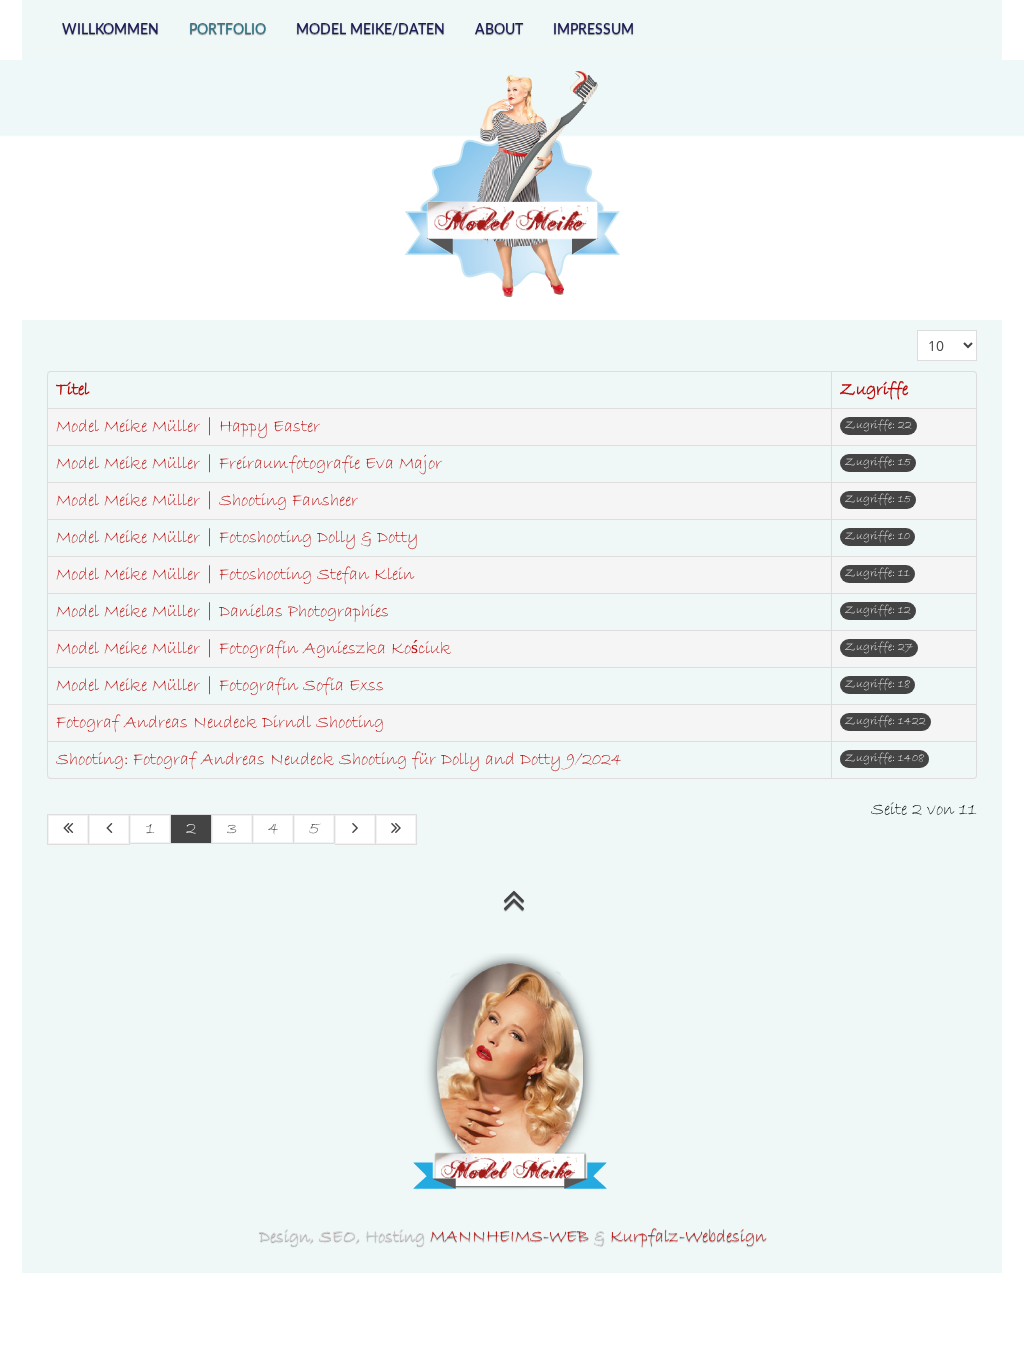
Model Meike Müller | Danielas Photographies (222, 612)
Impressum (593, 30)
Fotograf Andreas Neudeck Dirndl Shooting (220, 723)
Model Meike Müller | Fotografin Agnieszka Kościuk (253, 649)
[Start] (68, 829)
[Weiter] (355, 829)
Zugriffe (874, 390)
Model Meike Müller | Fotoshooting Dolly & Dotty (237, 538)
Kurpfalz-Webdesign (688, 1237)
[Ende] (396, 829)
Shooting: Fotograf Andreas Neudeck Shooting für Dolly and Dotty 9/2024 (339, 760)
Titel (72, 390)
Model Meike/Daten (370, 30)
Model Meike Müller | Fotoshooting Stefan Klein (235, 575)
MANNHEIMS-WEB (509, 1237)
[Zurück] (109, 829)
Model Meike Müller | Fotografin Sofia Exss (220, 686)
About (499, 30)
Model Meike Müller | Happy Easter (188, 427)
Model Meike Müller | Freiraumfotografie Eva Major (249, 464)
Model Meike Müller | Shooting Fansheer (207, 501)
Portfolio (227, 30)
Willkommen (110, 30)
